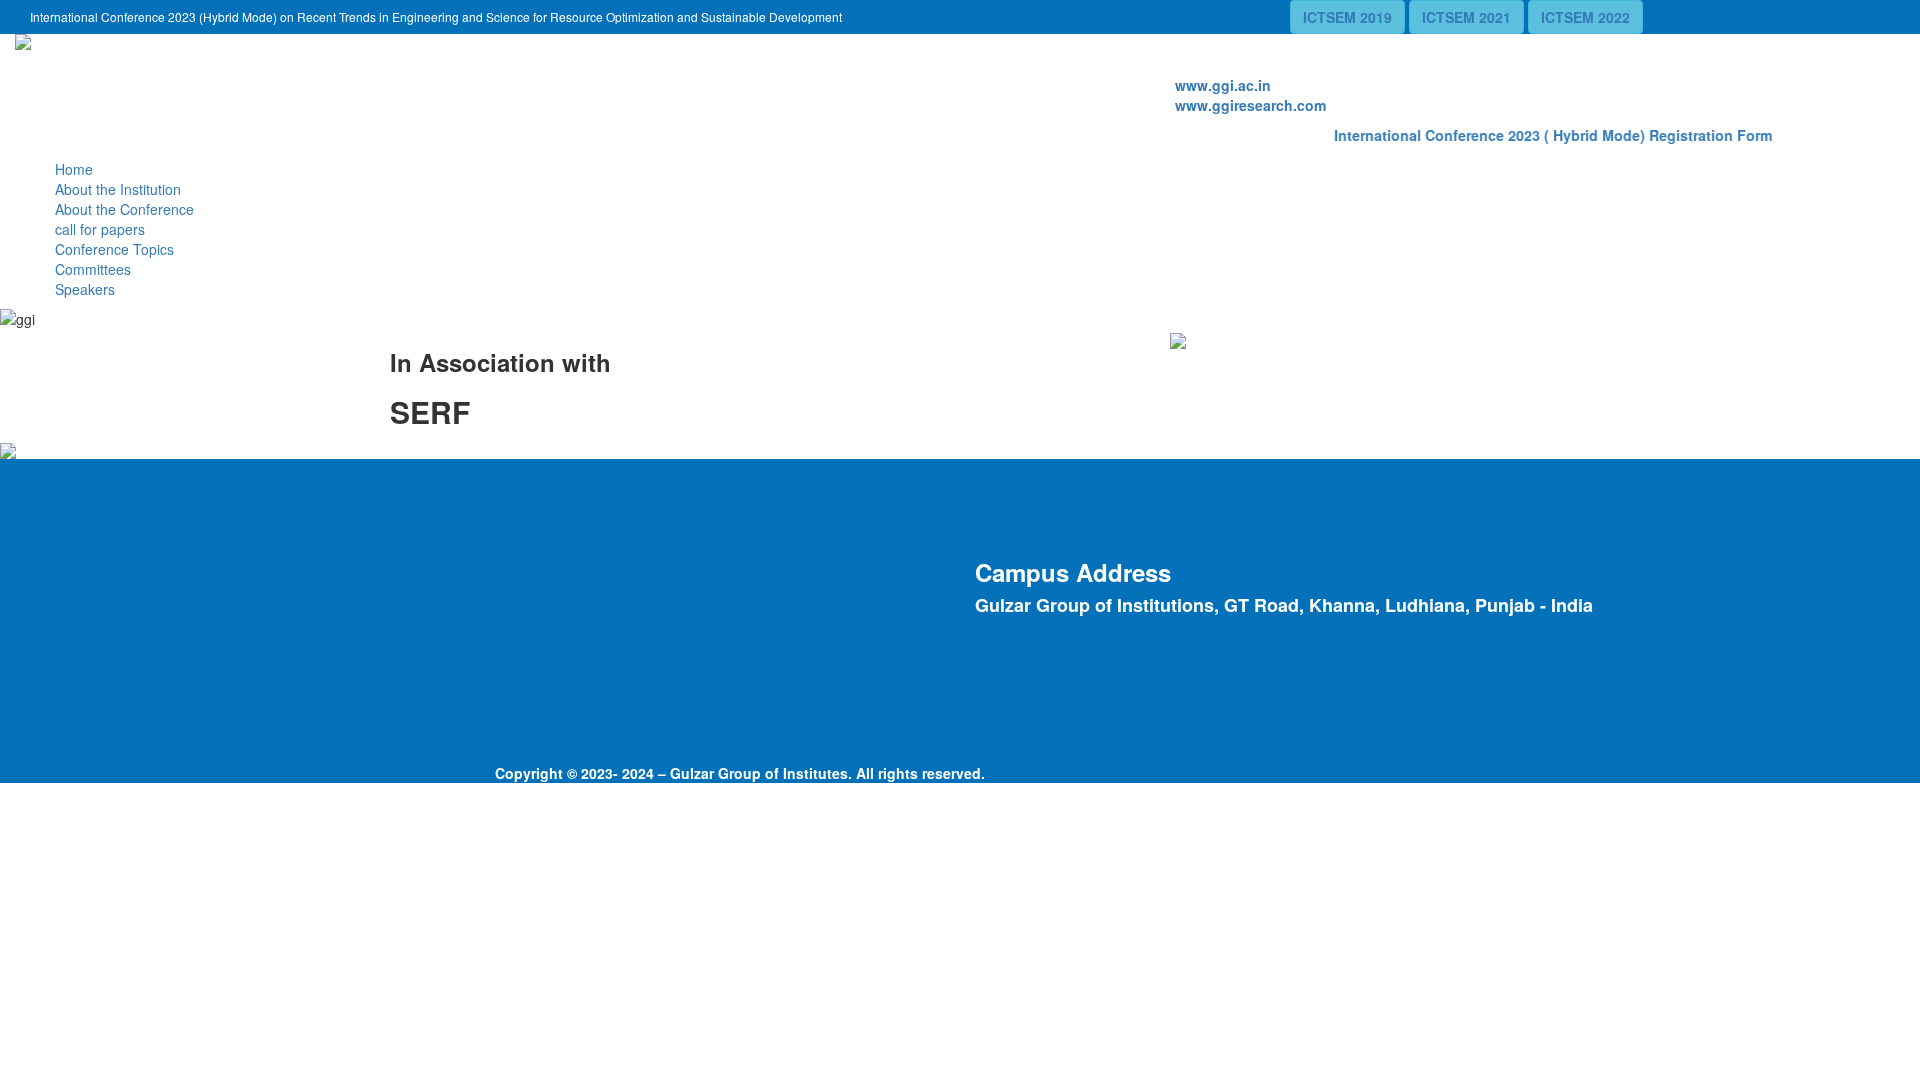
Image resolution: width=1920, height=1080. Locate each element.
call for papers (100, 229)
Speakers (85, 289)
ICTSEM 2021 (1466, 17)
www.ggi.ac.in (1223, 85)
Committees (93, 269)
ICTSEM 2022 (1585, 17)
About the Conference (124, 209)
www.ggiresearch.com (1250, 105)
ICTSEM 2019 (1347, 17)
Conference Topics (114, 249)
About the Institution (118, 189)
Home (74, 169)
